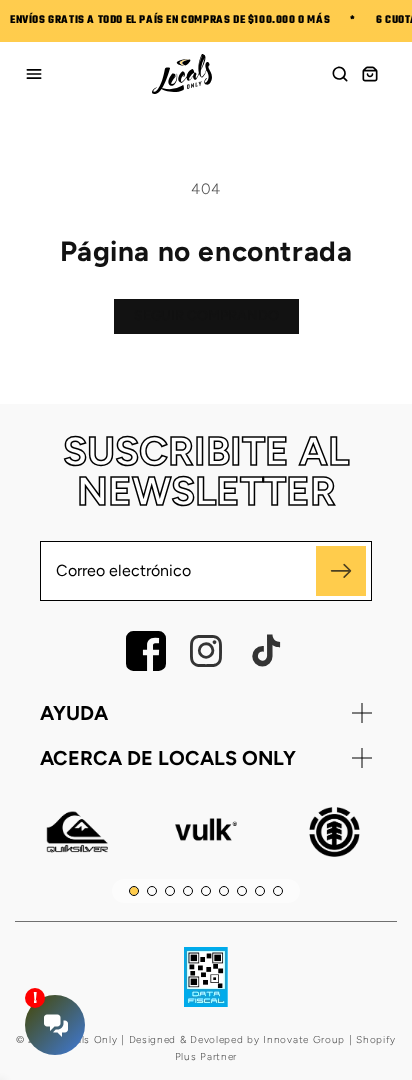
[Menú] (34, 74)
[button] (340, 74)
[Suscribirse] (341, 571)
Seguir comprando (206, 315)
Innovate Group (303, 1039)
